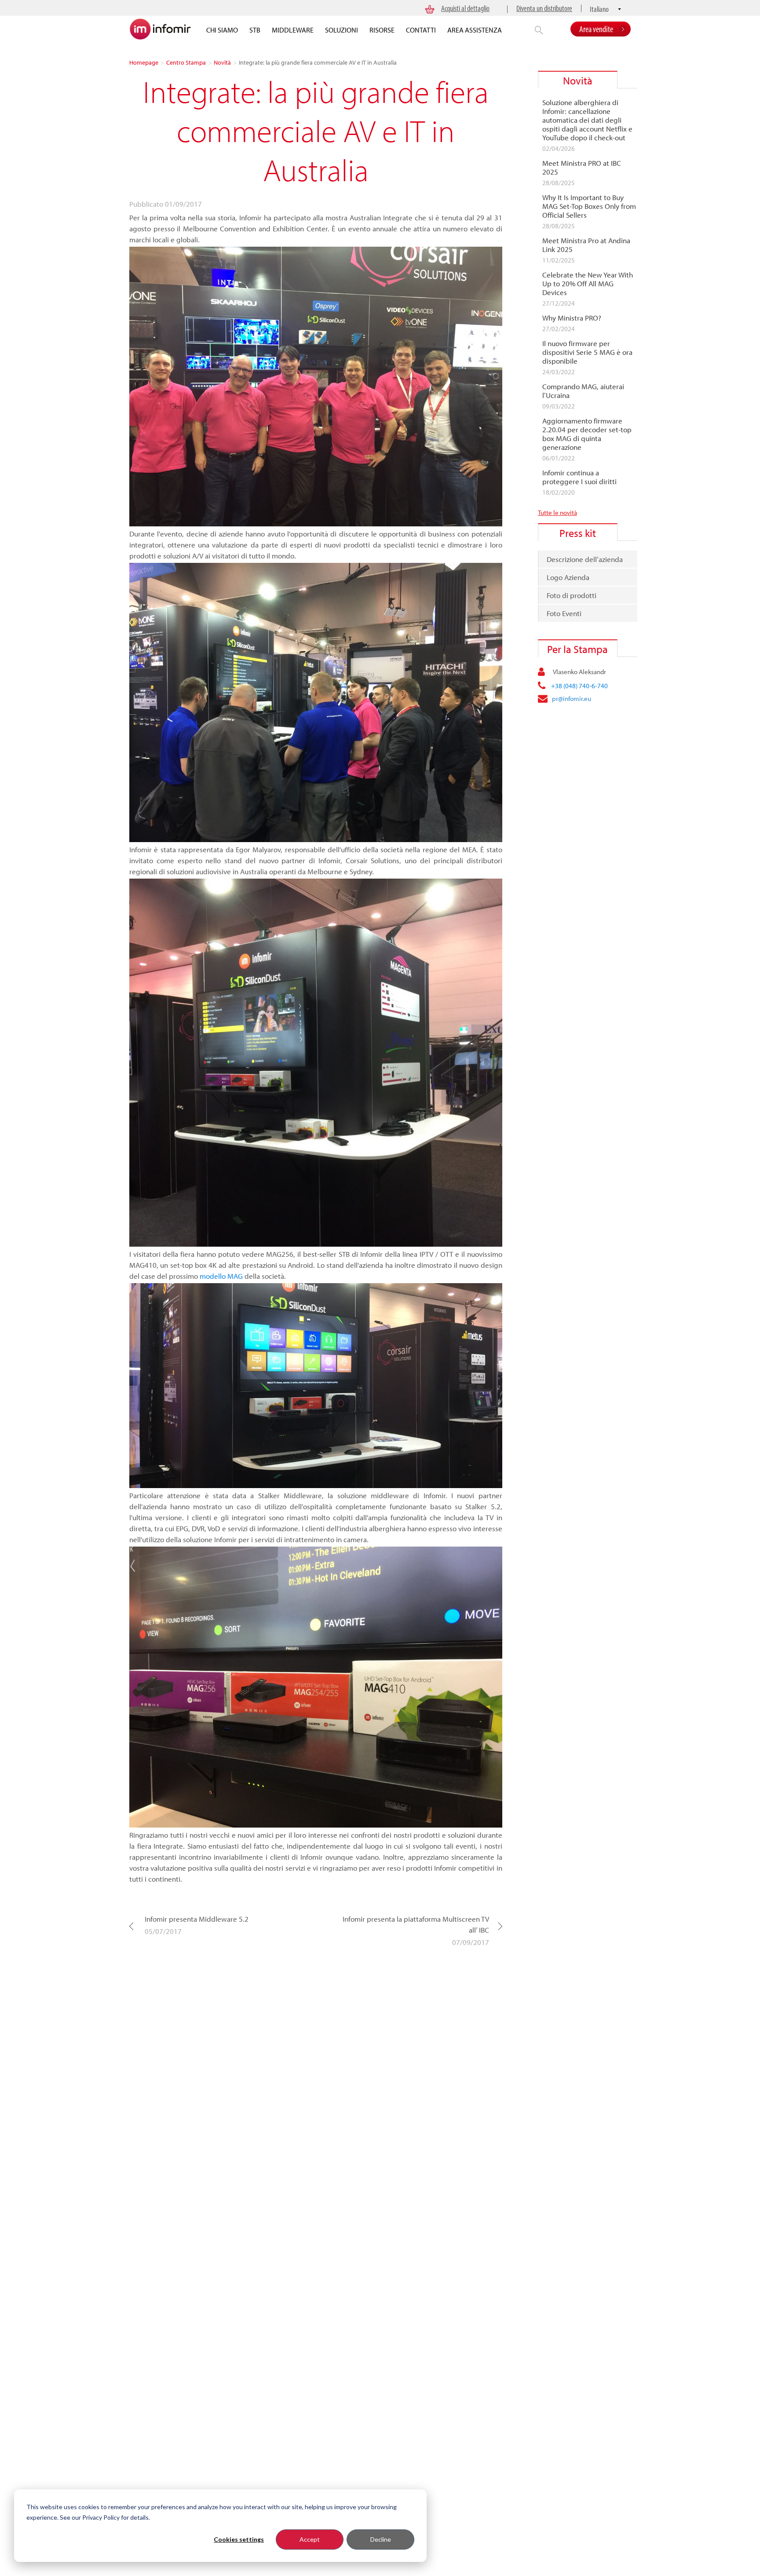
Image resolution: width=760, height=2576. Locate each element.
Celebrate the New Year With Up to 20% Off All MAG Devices (588, 284)
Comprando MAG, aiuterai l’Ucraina (583, 391)
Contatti (421, 30)
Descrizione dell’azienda (585, 559)
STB (255, 30)
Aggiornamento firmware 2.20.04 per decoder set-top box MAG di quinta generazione (587, 434)
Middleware (293, 30)
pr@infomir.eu (572, 699)
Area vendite (596, 29)
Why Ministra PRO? (572, 318)
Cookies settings (239, 2539)
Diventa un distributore (544, 8)
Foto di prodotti (572, 595)
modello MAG (221, 1276)
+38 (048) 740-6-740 (579, 686)
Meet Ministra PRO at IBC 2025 (582, 168)
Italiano (599, 9)
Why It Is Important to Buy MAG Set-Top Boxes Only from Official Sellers (589, 206)
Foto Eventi (564, 613)
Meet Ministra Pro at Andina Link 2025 (586, 245)
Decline (381, 2539)
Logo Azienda (568, 577)
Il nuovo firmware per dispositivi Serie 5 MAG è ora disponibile (587, 352)
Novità (222, 62)
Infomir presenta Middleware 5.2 (197, 1919)
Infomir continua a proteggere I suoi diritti (579, 477)
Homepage (144, 62)
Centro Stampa (186, 62)
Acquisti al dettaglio (465, 8)
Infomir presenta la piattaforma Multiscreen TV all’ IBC (416, 1924)
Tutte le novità (557, 513)
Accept (310, 2539)
